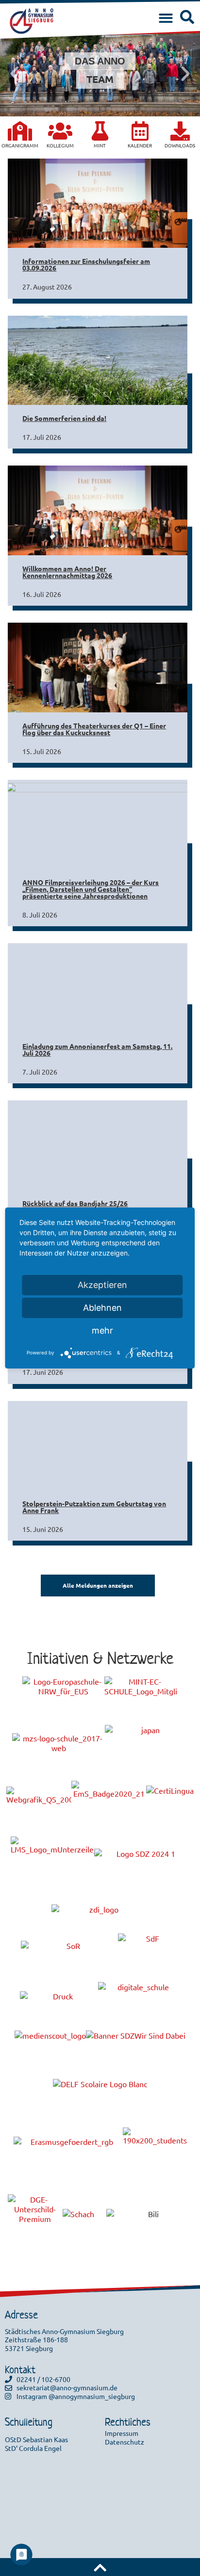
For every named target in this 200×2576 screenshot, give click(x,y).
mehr (102, 1330)
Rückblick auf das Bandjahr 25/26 (75, 1203)
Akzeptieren (102, 1285)
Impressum (122, 2433)
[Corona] (20, 131)
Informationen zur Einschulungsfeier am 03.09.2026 (86, 264)
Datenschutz (125, 2442)
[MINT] (100, 131)
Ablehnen (102, 1308)
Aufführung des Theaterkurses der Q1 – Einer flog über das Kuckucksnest (94, 729)
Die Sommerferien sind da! (64, 418)
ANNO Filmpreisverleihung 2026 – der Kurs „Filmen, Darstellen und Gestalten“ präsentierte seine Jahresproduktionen (91, 889)
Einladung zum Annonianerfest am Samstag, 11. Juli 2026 (97, 1049)
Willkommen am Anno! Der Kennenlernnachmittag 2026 (67, 572)
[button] (166, 19)
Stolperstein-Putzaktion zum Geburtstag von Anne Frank (94, 1507)
